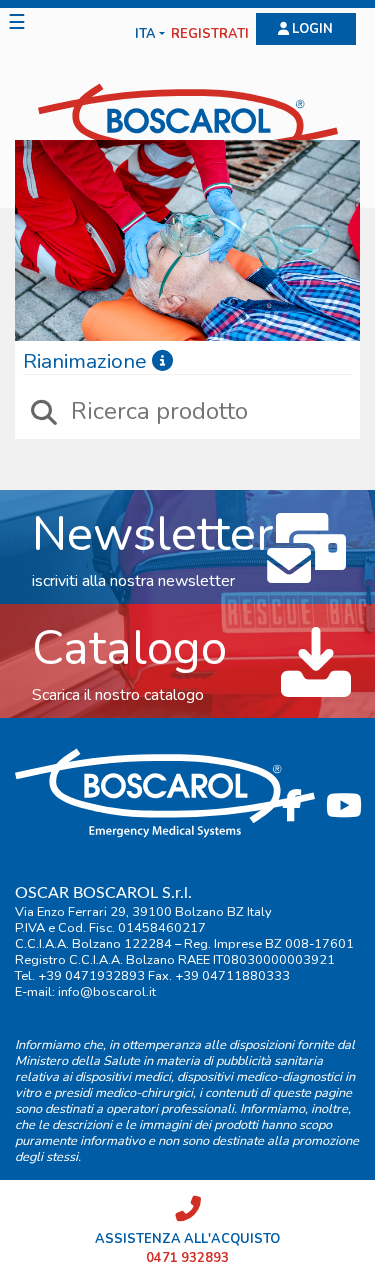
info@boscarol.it (107, 992)
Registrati (210, 34)
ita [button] (145, 34)
